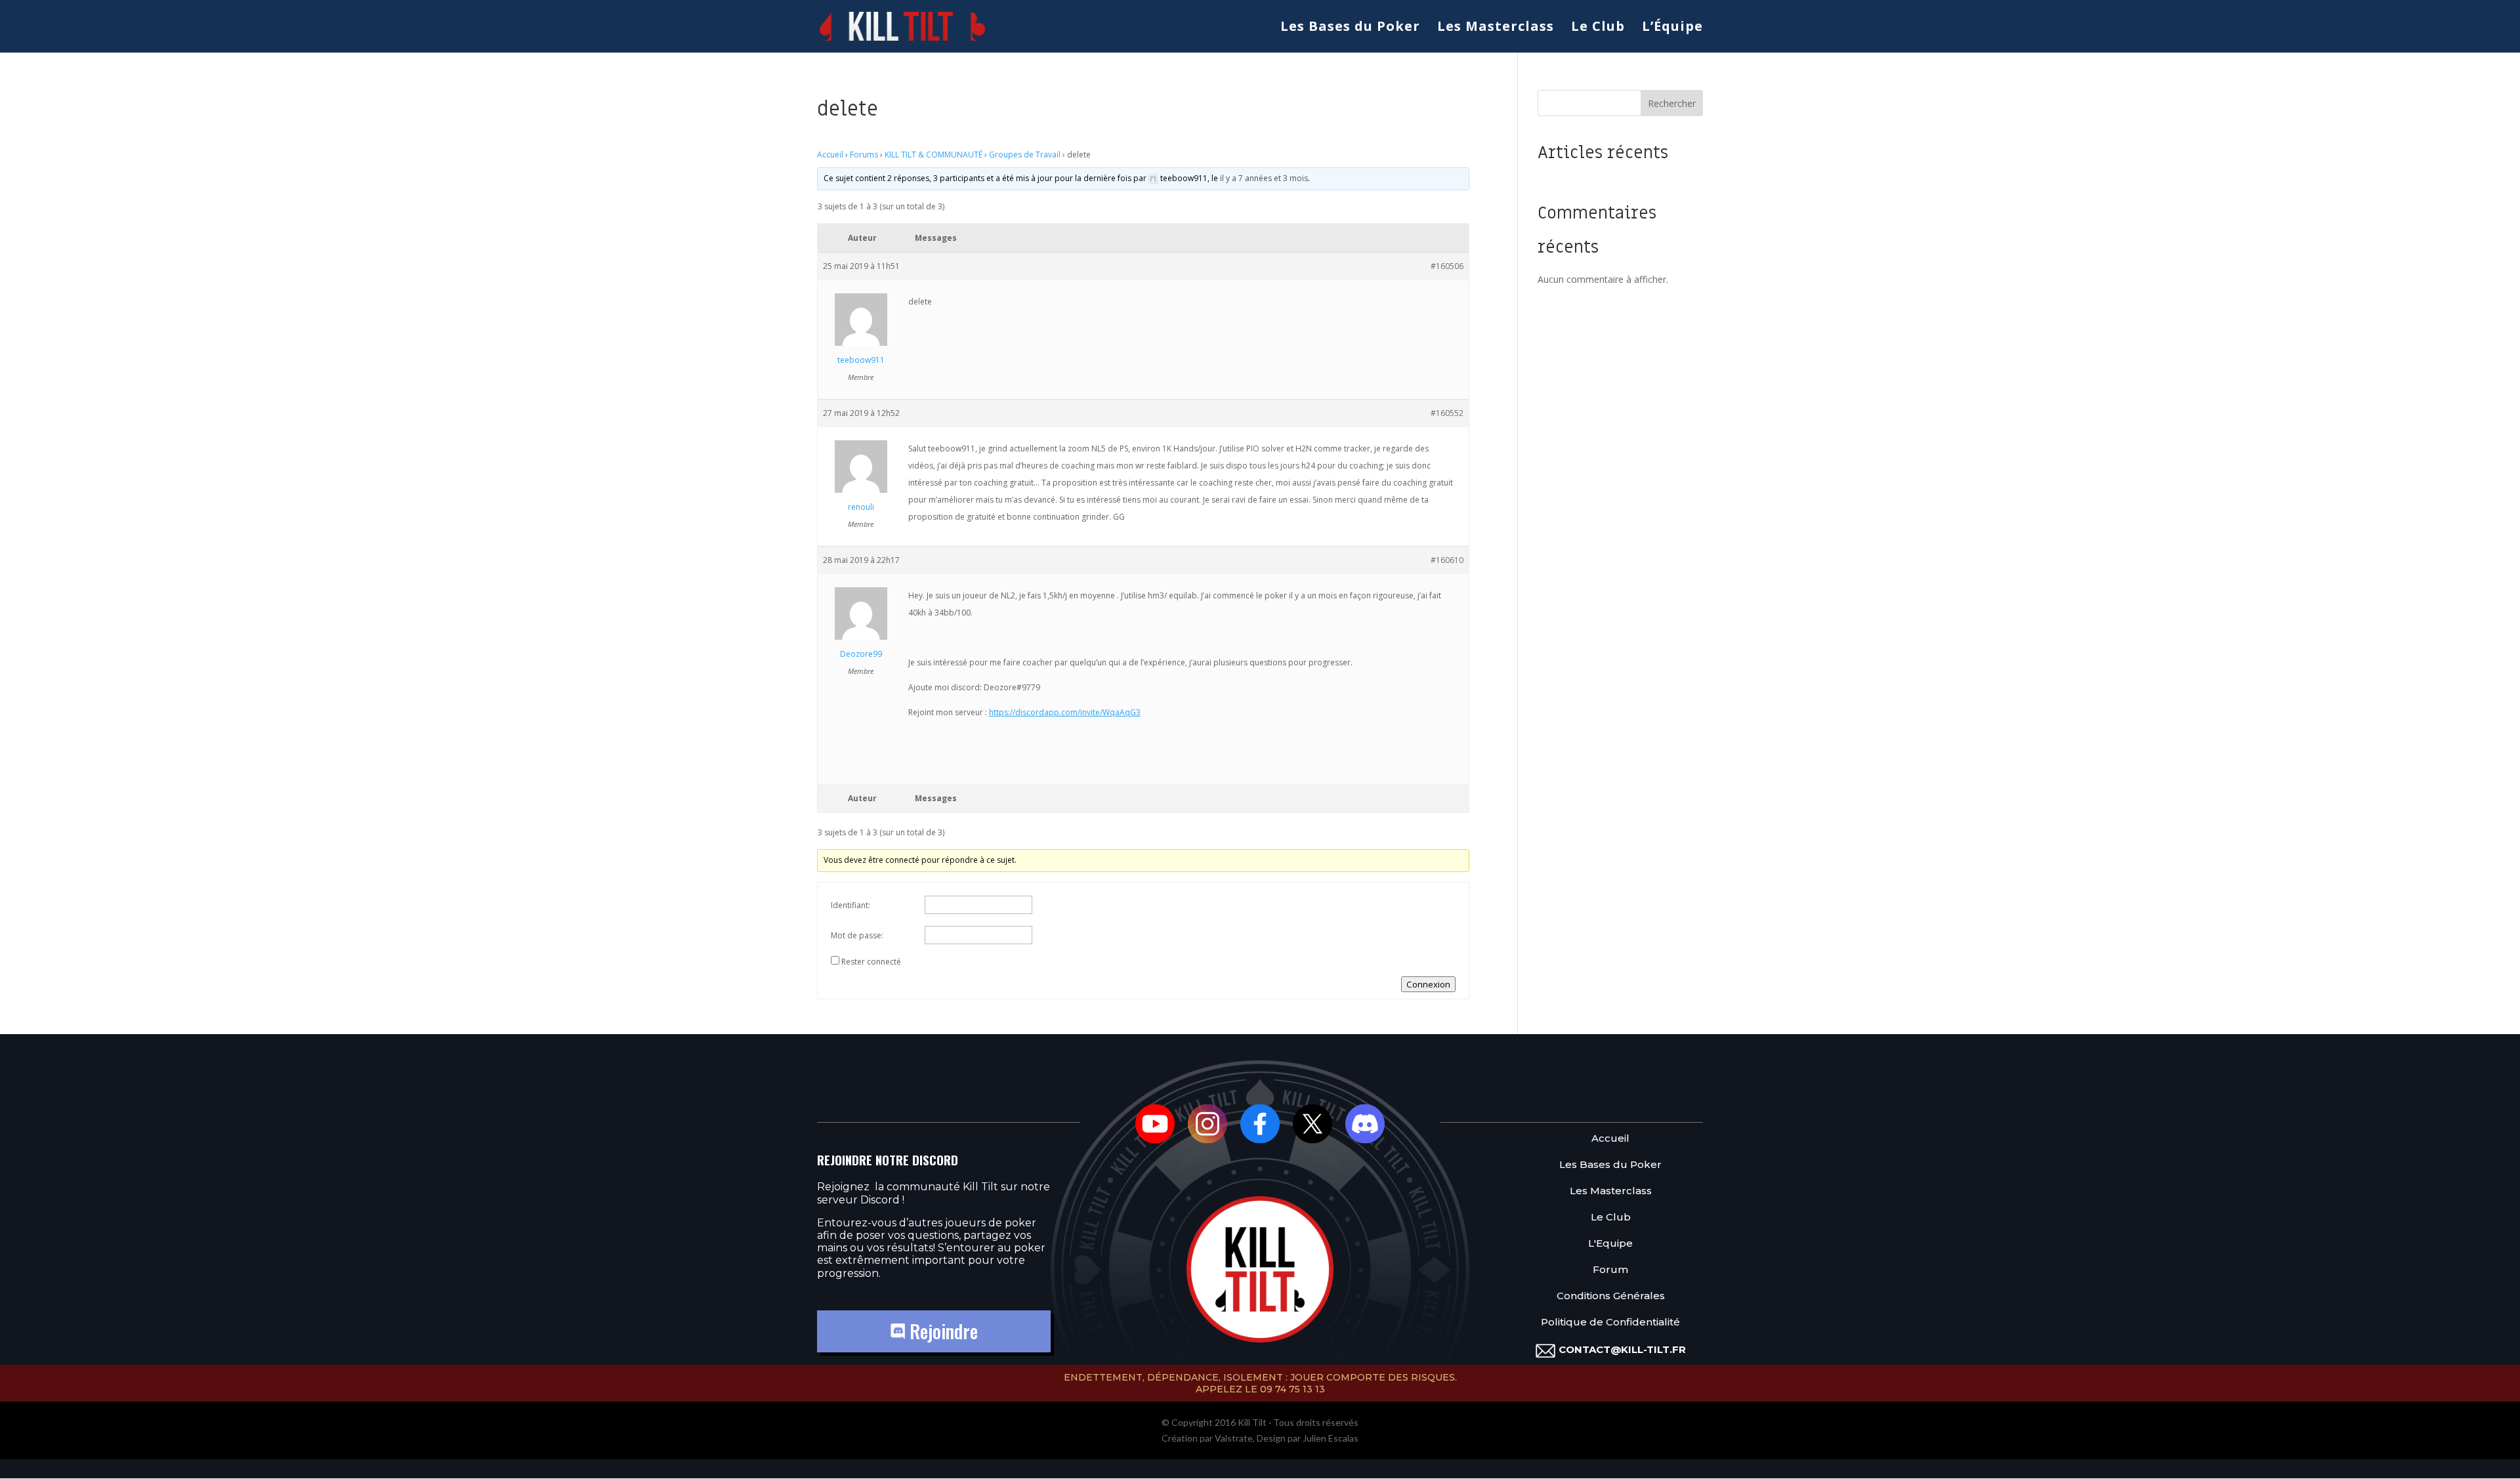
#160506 (1447, 266)
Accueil (830, 155)
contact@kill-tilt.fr (1622, 1349)
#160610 (1447, 560)
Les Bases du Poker (1350, 28)
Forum (1610, 1270)
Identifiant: (850, 905)
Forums (864, 155)
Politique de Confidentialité (1610, 1323)
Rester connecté (871, 962)
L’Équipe (1672, 28)
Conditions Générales (1611, 1296)
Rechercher (1672, 103)
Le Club (1598, 28)
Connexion (1428, 984)
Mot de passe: (857, 935)
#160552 (1447, 413)
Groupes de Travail (1025, 155)
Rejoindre (941, 1331)
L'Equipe (1610, 1244)
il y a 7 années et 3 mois (1264, 178)
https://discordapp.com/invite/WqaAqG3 (1065, 712)
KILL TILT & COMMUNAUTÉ (934, 155)
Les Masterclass (1496, 28)
